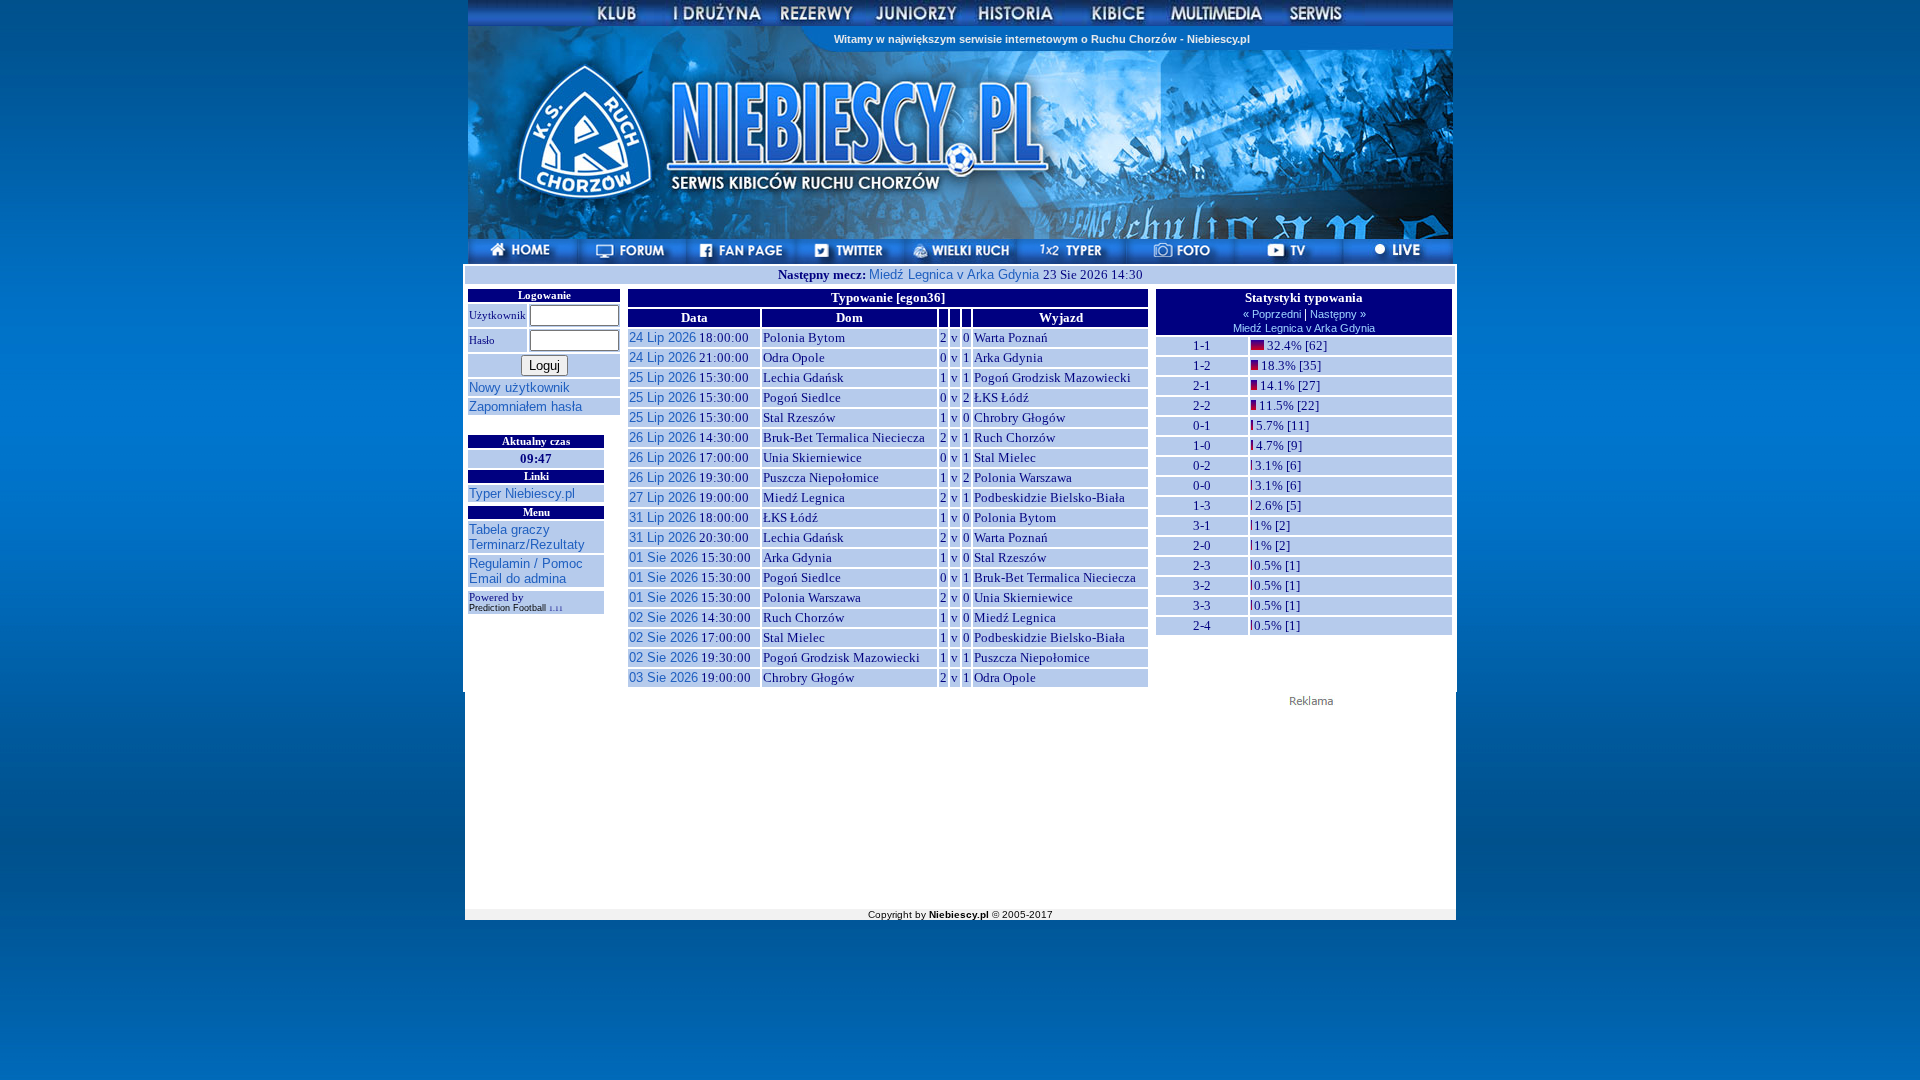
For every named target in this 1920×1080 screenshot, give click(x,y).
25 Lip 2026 (662, 377)
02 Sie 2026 (663, 617)
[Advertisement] (960, 806)
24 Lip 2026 (662, 337)
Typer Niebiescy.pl (522, 493)
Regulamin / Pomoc (526, 563)
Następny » (1336, 314)
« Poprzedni (1273, 314)
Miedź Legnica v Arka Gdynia (956, 274)
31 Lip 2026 (662, 517)
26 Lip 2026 (662, 437)
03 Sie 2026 (663, 677)
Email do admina (517, 578)
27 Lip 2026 (662, 497)
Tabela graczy (509, 529)
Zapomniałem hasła (525, 406)
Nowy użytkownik (519, 387)
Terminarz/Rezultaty (527, 544)
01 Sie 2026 (663, 557)
